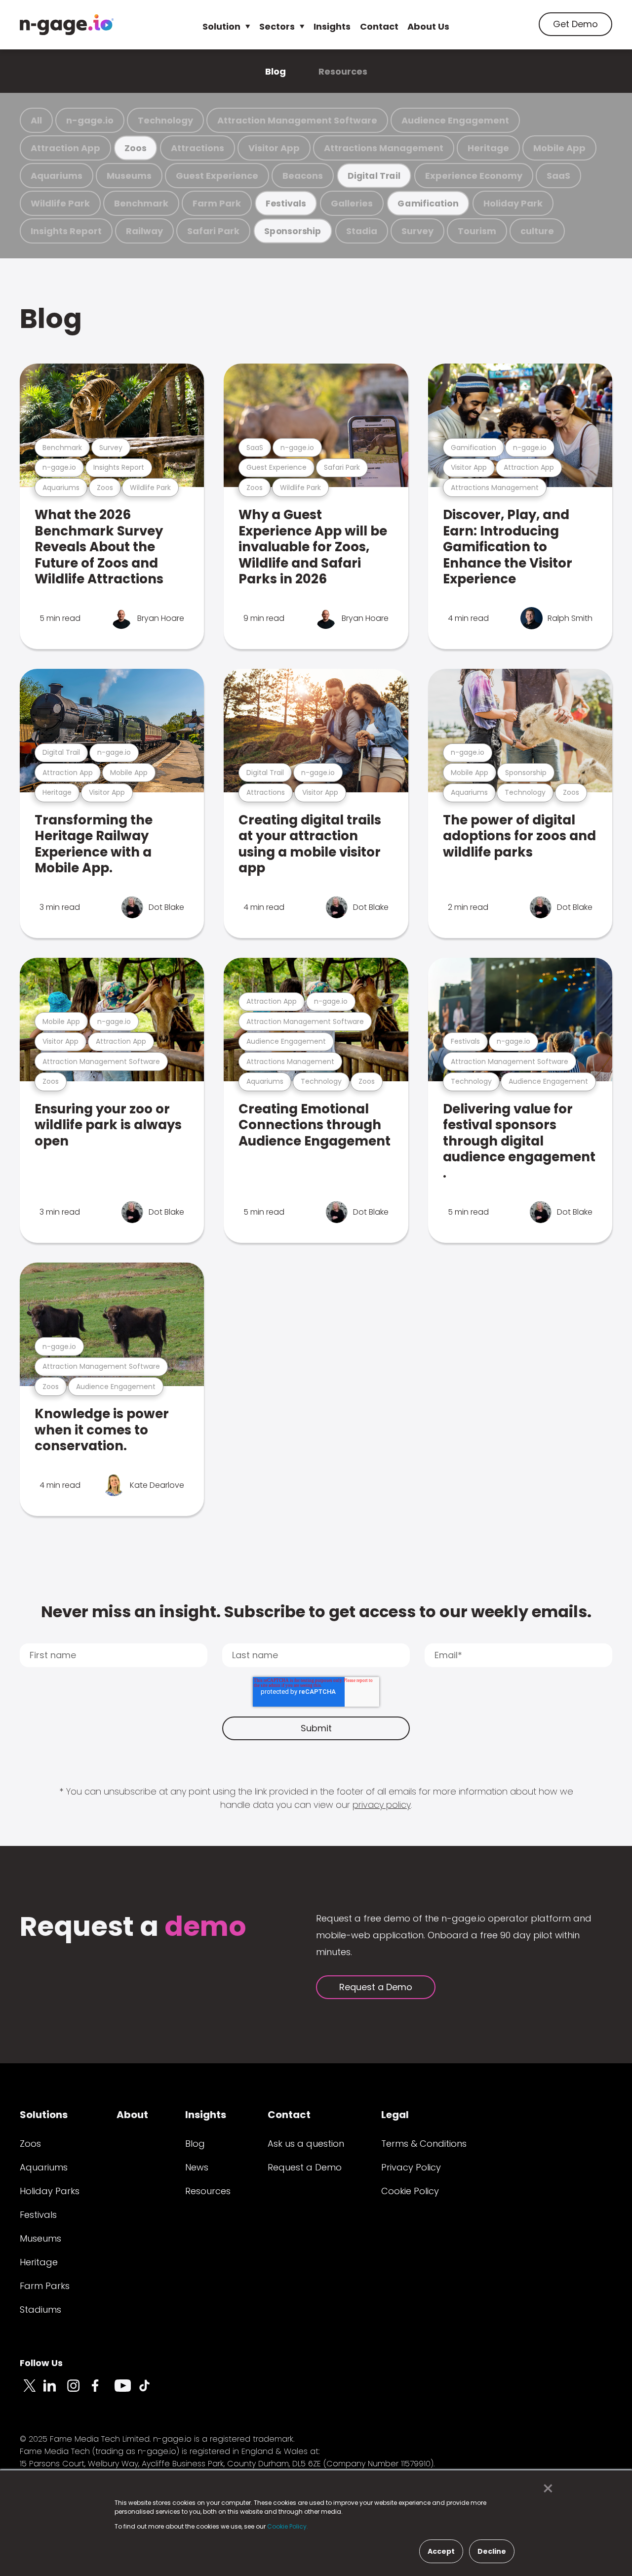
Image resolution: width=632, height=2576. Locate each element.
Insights (332, 26)
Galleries (352, 203)
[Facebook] (103, 2391)
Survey (417, 231)
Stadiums (40, 2310)
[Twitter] (32, 2391)
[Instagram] (79, 2391)
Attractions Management (384, 148)
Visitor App (274, 148)
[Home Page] (67, 25)
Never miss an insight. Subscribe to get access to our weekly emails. (316, 1612)
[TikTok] (150, 2391)
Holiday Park (513, 203)
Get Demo (575, 24)
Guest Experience (217, 176)
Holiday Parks (50, 2191)
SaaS (558, 176)
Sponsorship (293, 231)
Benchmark (141, 203)
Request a (133, 1928)
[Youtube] (126, 2391)
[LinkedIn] (55, 2391)
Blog (276, 71)
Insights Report (66, 231)
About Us (428, 26)
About (132, 2115)
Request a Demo (376, 1987)
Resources (343, 71)
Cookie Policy (410, 2191)
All (36, 120)
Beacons (303, 176)
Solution (221, 26)
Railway (144, 231)
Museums (129, 176)
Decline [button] (492, 2551)
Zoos (135, 148)
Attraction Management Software (297, 120)
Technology (165, 120)
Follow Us (41, 2363)
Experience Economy (474, 176)
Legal (395, 2115)
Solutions (44, 2115)
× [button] (545, 2489)
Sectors (277, 26)
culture (537, 231)
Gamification (428, 203)
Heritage (488, 148)
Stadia (362, 231)
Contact (379, 26)
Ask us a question (306, 2144)
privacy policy (382, 1805)
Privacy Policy (411, 2167)
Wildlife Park (60, 203)
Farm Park (217, 203)
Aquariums (57, 176)
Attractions (197, 148)
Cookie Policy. (288, 2526)
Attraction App (65, 148)
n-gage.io (90, 120)
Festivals (286, 203)
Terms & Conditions (424, 2144)
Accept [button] (441, 2551)
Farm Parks (45, 2286)
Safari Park (213, 231)
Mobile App (559, 148)
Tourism (477, 231)
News (197, 2167)
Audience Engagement (455, 120)
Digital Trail (374, 176)
